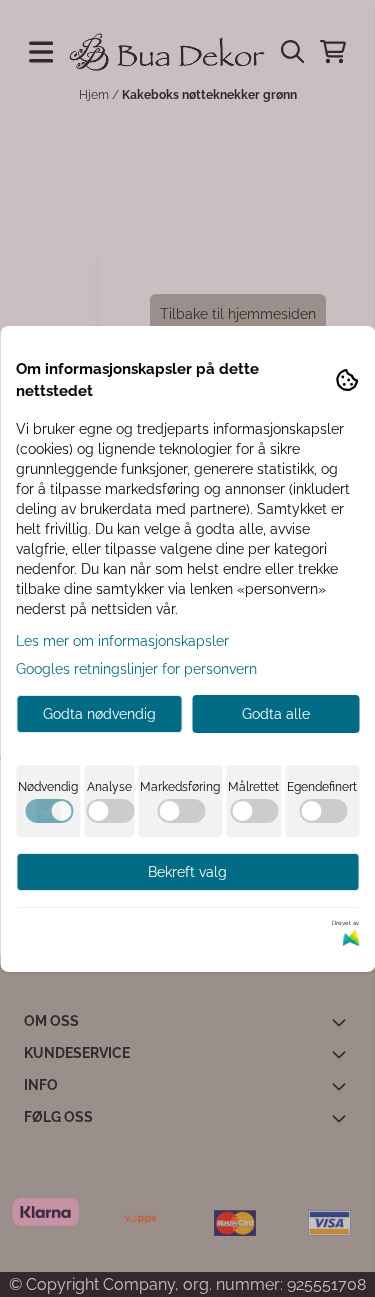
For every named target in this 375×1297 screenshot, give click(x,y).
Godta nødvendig (99, 714)
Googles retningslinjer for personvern (136, 669)
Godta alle (276, 714)
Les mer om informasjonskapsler (122, 641)
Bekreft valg (187, 872)
